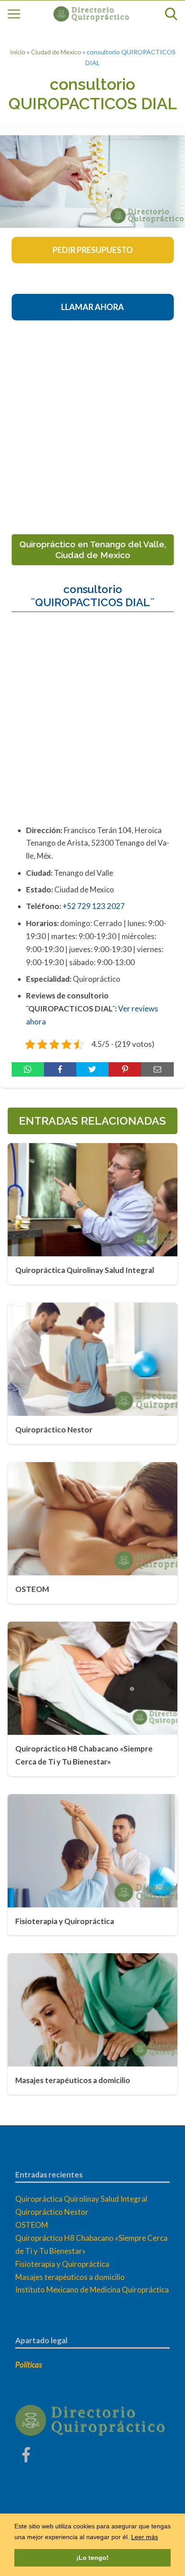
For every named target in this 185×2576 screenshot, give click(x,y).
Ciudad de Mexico (56, 52)
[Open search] (171, 14)
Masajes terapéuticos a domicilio (70, 2277)
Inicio (18, 52)
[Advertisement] (92, 424)
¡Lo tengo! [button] (92, 2558)
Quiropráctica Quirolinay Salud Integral (81, 2199)
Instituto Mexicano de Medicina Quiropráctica (92, 2290)
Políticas (29, 2365)
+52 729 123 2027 (94, 906)
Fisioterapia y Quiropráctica (62, 2264)
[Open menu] (14, 14)
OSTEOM (32, 2225)
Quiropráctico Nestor (52, 2212)
